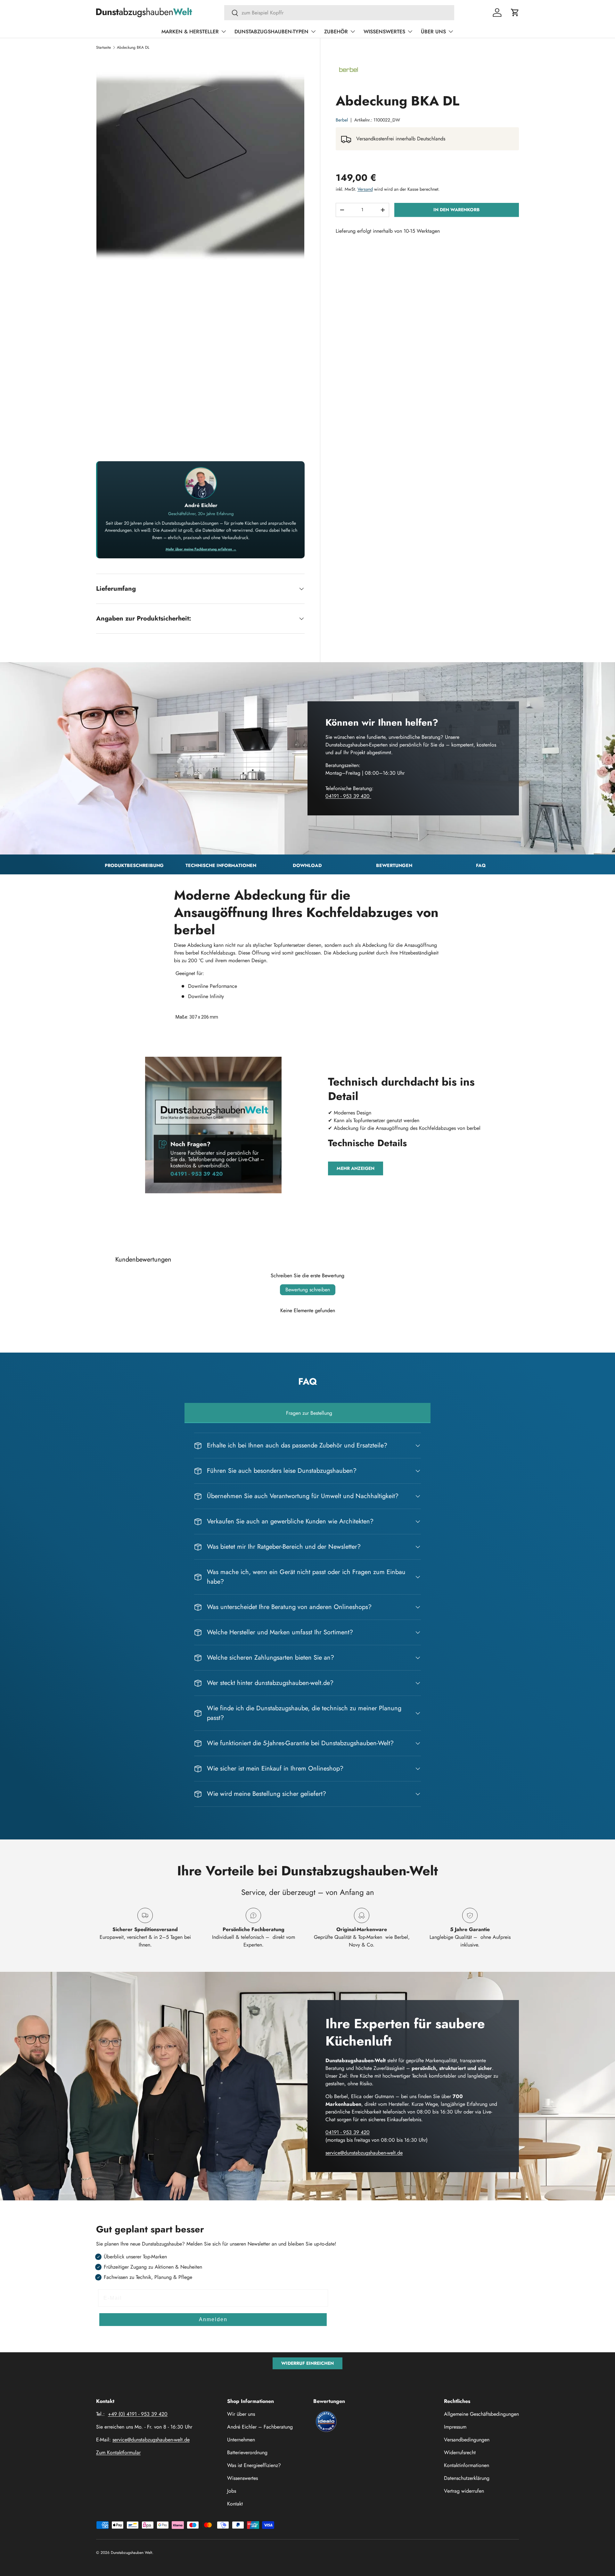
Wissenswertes (384, 32)
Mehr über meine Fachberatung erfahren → (201, 549)
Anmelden (213, 2319)
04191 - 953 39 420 (348, 796)
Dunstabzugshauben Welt (131, 2553)
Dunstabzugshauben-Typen (271, 32)
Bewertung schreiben (308, 1290)
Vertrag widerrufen (464, 2491)
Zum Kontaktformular (118, 2452)
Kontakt (235, 2504)
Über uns (433, 32)
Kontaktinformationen (467, 2465)
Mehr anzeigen (356, 1168)
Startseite (103, 47)
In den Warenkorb (456, 210)
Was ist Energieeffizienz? (254, 2465)
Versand (365, 189)
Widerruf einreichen (307, 2363)
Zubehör (336, 32)
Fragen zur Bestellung (309, 1413)
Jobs (232, 2491)
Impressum (455, 2427)
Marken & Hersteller (190, 32)
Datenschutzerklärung (467, 2478)
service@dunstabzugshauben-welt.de (364, 2153)
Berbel (342, 120)
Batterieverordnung (247, 2452)
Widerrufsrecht (460, 2452)
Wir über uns (241, 2414)
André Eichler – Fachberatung (260, 2427)
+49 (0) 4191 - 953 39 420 (138, 2414)
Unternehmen (241, 2440)
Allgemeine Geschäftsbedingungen (481, 2414)
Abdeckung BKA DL (133, 47)
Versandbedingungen (467, 2440)
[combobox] (339, 13)
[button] (515, 13)
